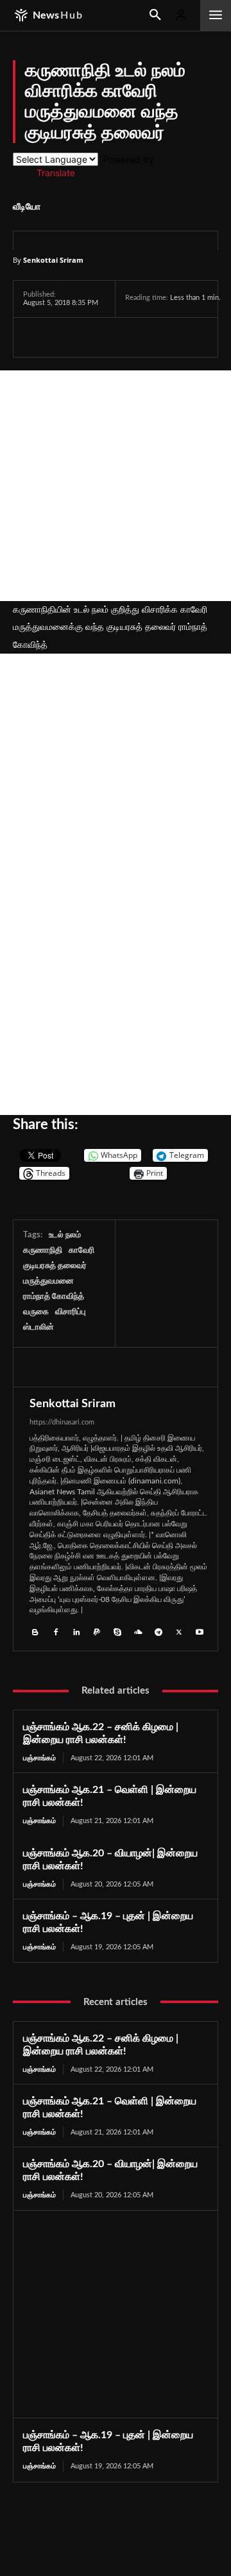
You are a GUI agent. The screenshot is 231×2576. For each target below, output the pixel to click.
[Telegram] (124, 337)
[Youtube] (200, 1631)
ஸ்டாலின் (38, 1327)
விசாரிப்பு (71, 1312)
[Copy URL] (185, 337)
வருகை (36, 1312)
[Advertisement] (116, 486)
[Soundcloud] (138, 1631)
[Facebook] (36, 337)
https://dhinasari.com (62, 1422)
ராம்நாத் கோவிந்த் (54, 1297)
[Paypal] (97, 1631)
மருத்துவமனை (48, 1281)
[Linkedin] (76, 1631)
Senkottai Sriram (53, 260)
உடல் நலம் (65, 1235)
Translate (56, 173)
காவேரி (81, 1251)
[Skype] (117, 1631)
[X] (65, 337)
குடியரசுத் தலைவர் (55, 1266)
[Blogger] (35, 1631)
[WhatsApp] (95, 337)
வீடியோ (27, 207)
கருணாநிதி (43, 1251)
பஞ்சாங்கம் (39, 1758)
